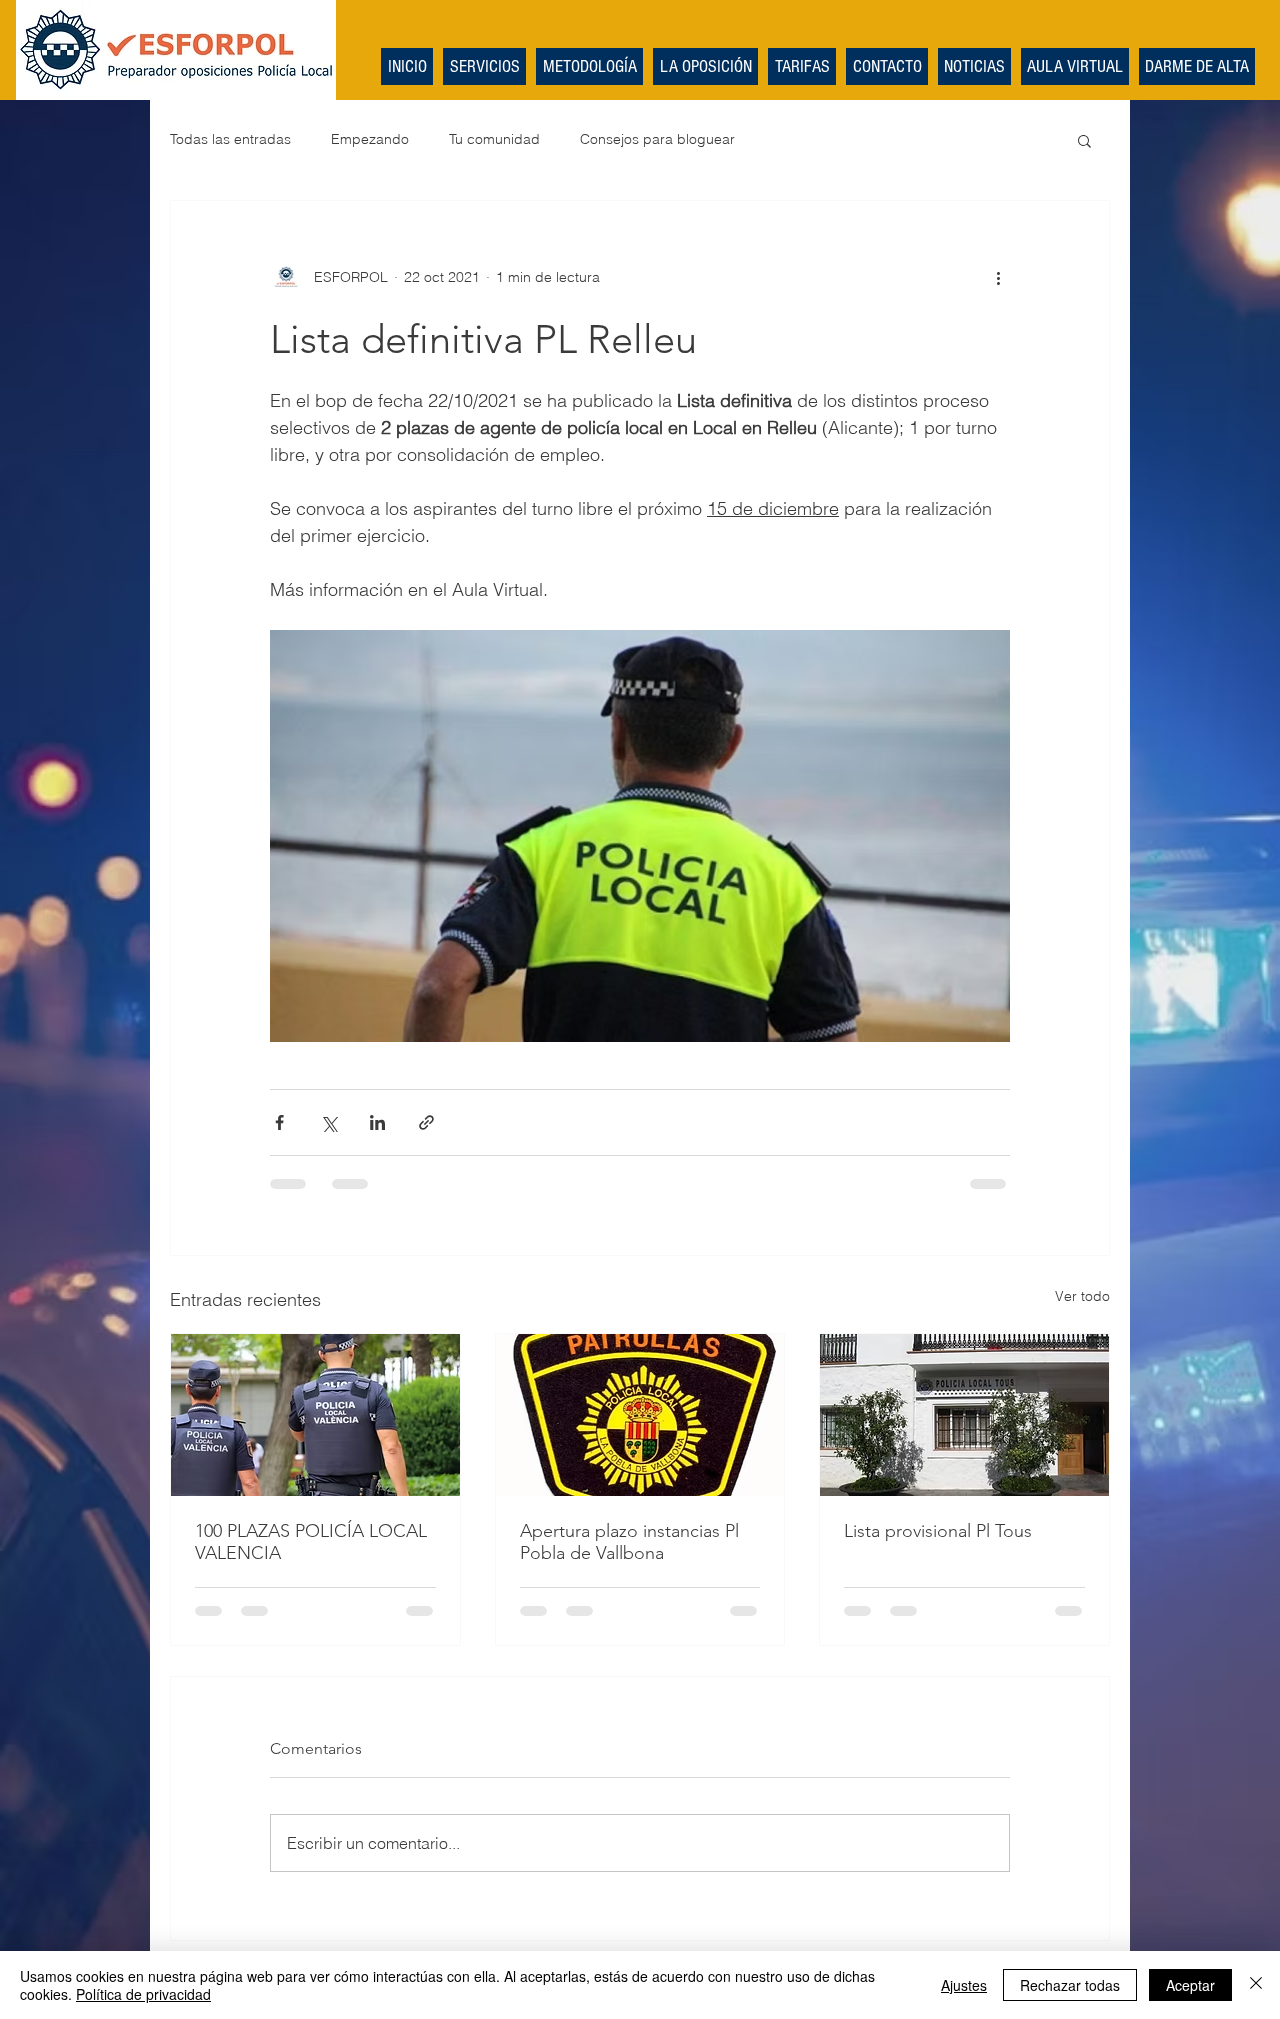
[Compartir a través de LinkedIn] (377, 1122)
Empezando (370, 139)
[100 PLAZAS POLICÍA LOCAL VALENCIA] (315, 1415)
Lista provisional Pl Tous (938, 1531)
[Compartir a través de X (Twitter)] (328, 1122)
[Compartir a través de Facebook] (279, 1122)
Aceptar (1190, 1985)
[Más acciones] (998, 277)
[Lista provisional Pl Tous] (964, 1415)
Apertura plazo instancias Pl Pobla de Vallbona (629, 1542)
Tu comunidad (494, 139)
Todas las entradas (230, 139)
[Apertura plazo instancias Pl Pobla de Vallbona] (640, 1415)
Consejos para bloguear (657, 139)
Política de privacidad (143, 1994)
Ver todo (1082, 1296)
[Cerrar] (1256, 1985)
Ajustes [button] (964, 1985)
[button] (1084, 140)
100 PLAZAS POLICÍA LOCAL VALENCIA (311, 1542)
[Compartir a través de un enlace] (426, 1122)
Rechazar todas (1070, 1985)
